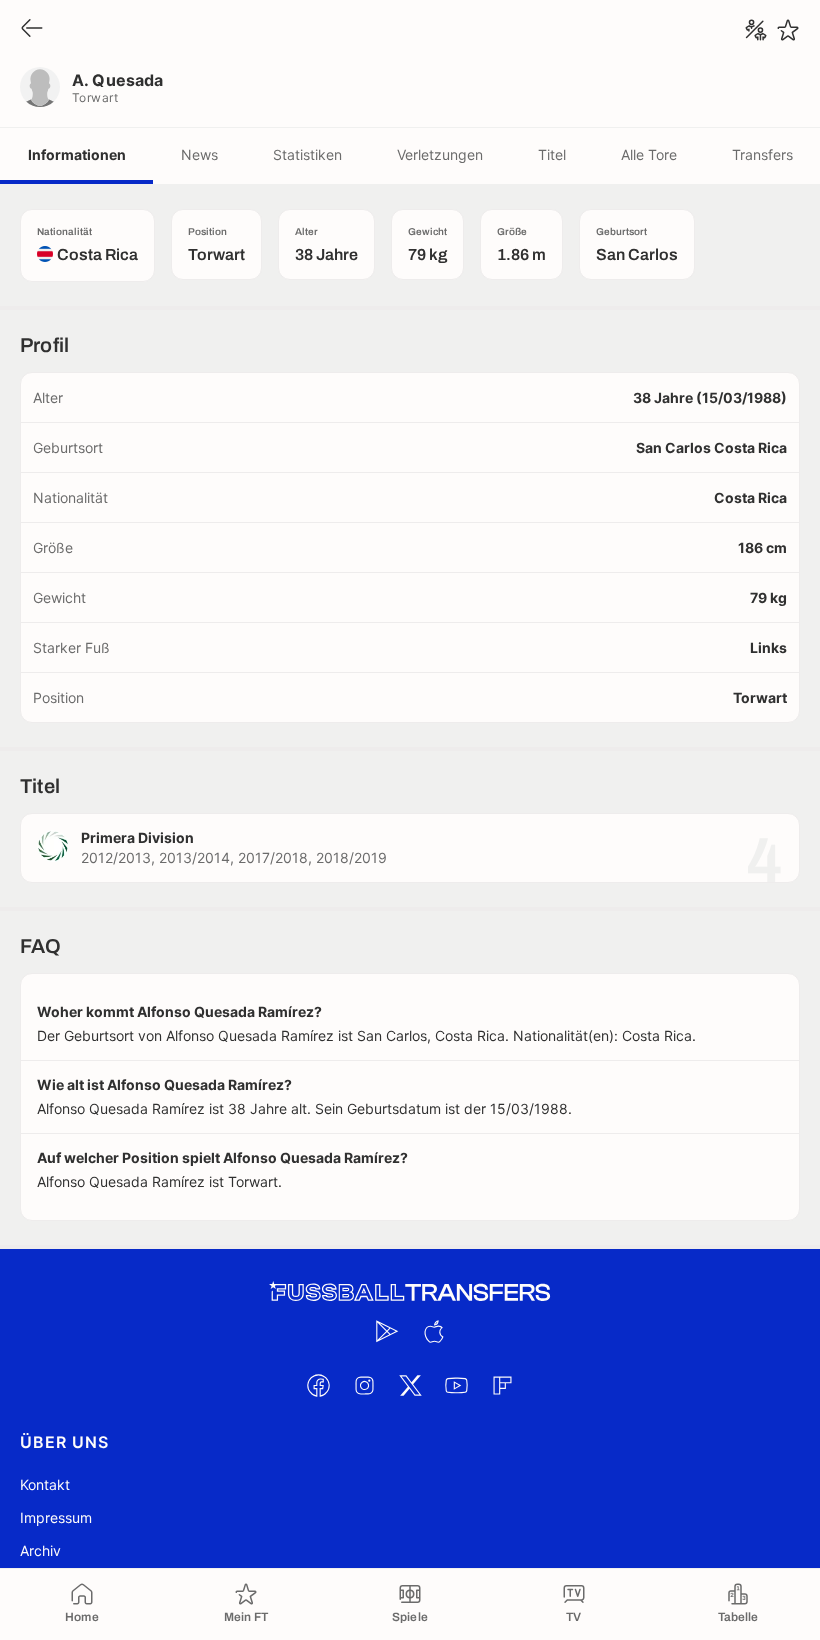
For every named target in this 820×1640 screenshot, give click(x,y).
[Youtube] (456, 1385)
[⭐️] (788, 30)
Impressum (56, 1517)
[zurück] (32, 29)
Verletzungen (440, 154)
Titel (552, 154)
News (199, 154)
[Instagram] (364, 1385)
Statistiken (307, 154)
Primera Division (137, 837)
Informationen (77, 154)
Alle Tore (649, 154)
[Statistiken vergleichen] (756, 30)
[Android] (387, 1331)
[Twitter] (410, 1385)
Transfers (762, 154)
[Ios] (433, 1331)
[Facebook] (318, 1385)
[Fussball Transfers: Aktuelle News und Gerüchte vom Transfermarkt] (410, 1292)
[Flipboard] (502, 1385)
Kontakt (45, 1484)
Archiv (40, 1550)
